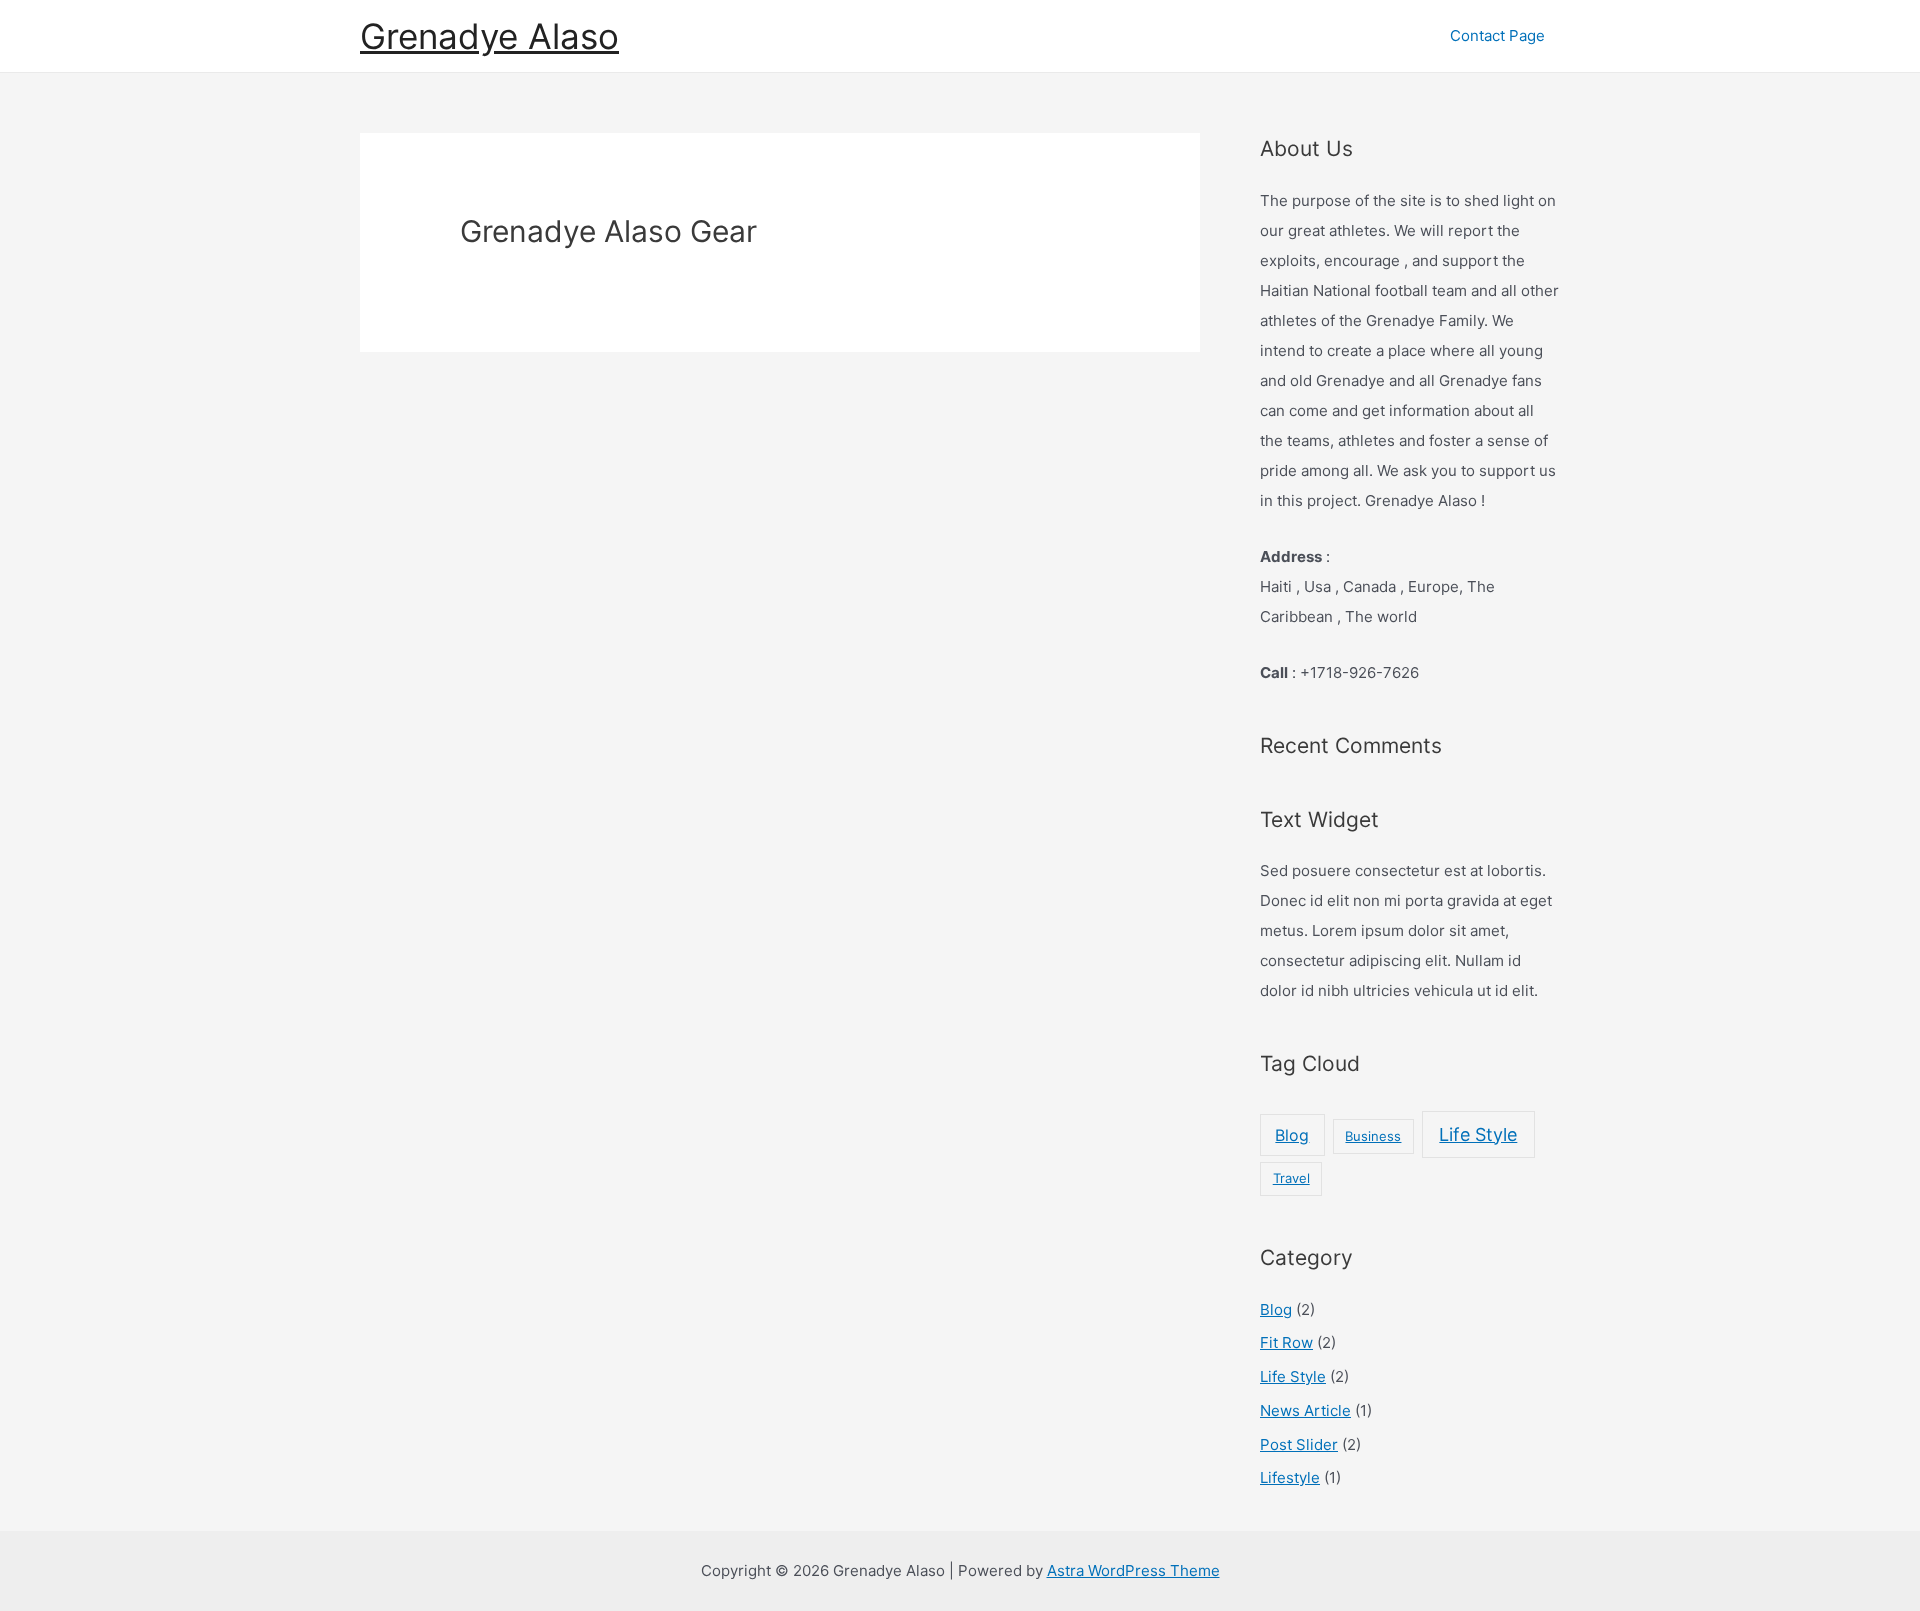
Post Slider (1299, 1444)
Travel (1291, 1178)
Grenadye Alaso (489, 36)
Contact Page (1497, 35)
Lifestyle (1290, 1477)
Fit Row (1286, 1342)
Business (1373, 1136)
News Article (1305, 1410)
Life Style (1478, 1134)
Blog (1292, 1135)
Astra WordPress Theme (1133, 1570)
